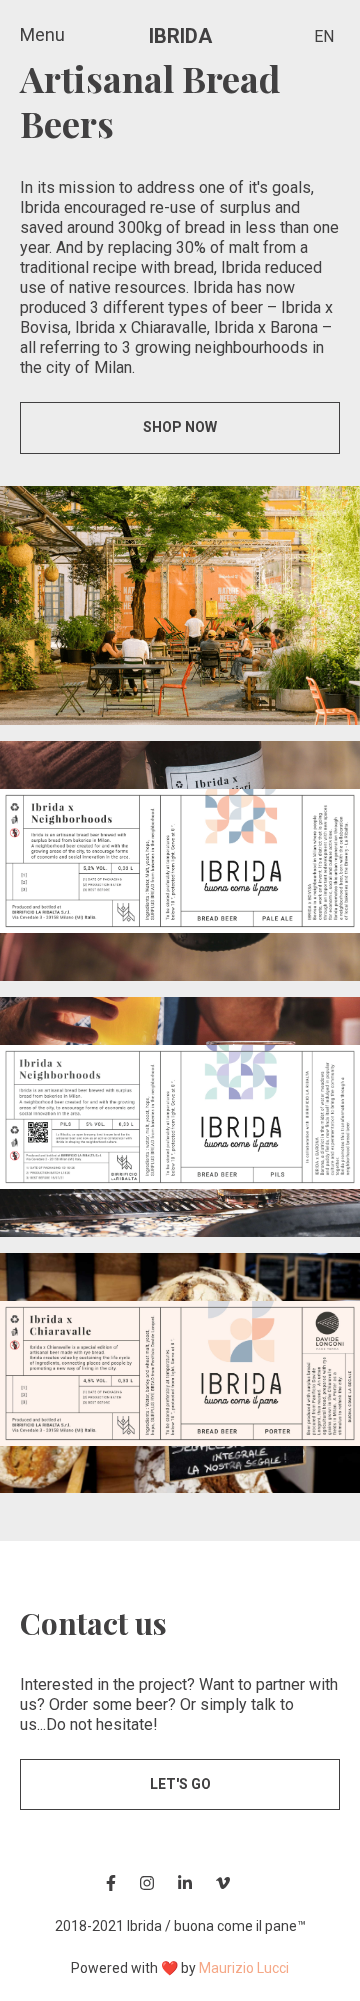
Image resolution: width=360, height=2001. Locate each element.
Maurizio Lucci (244, 1968)
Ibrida (180, 36)
